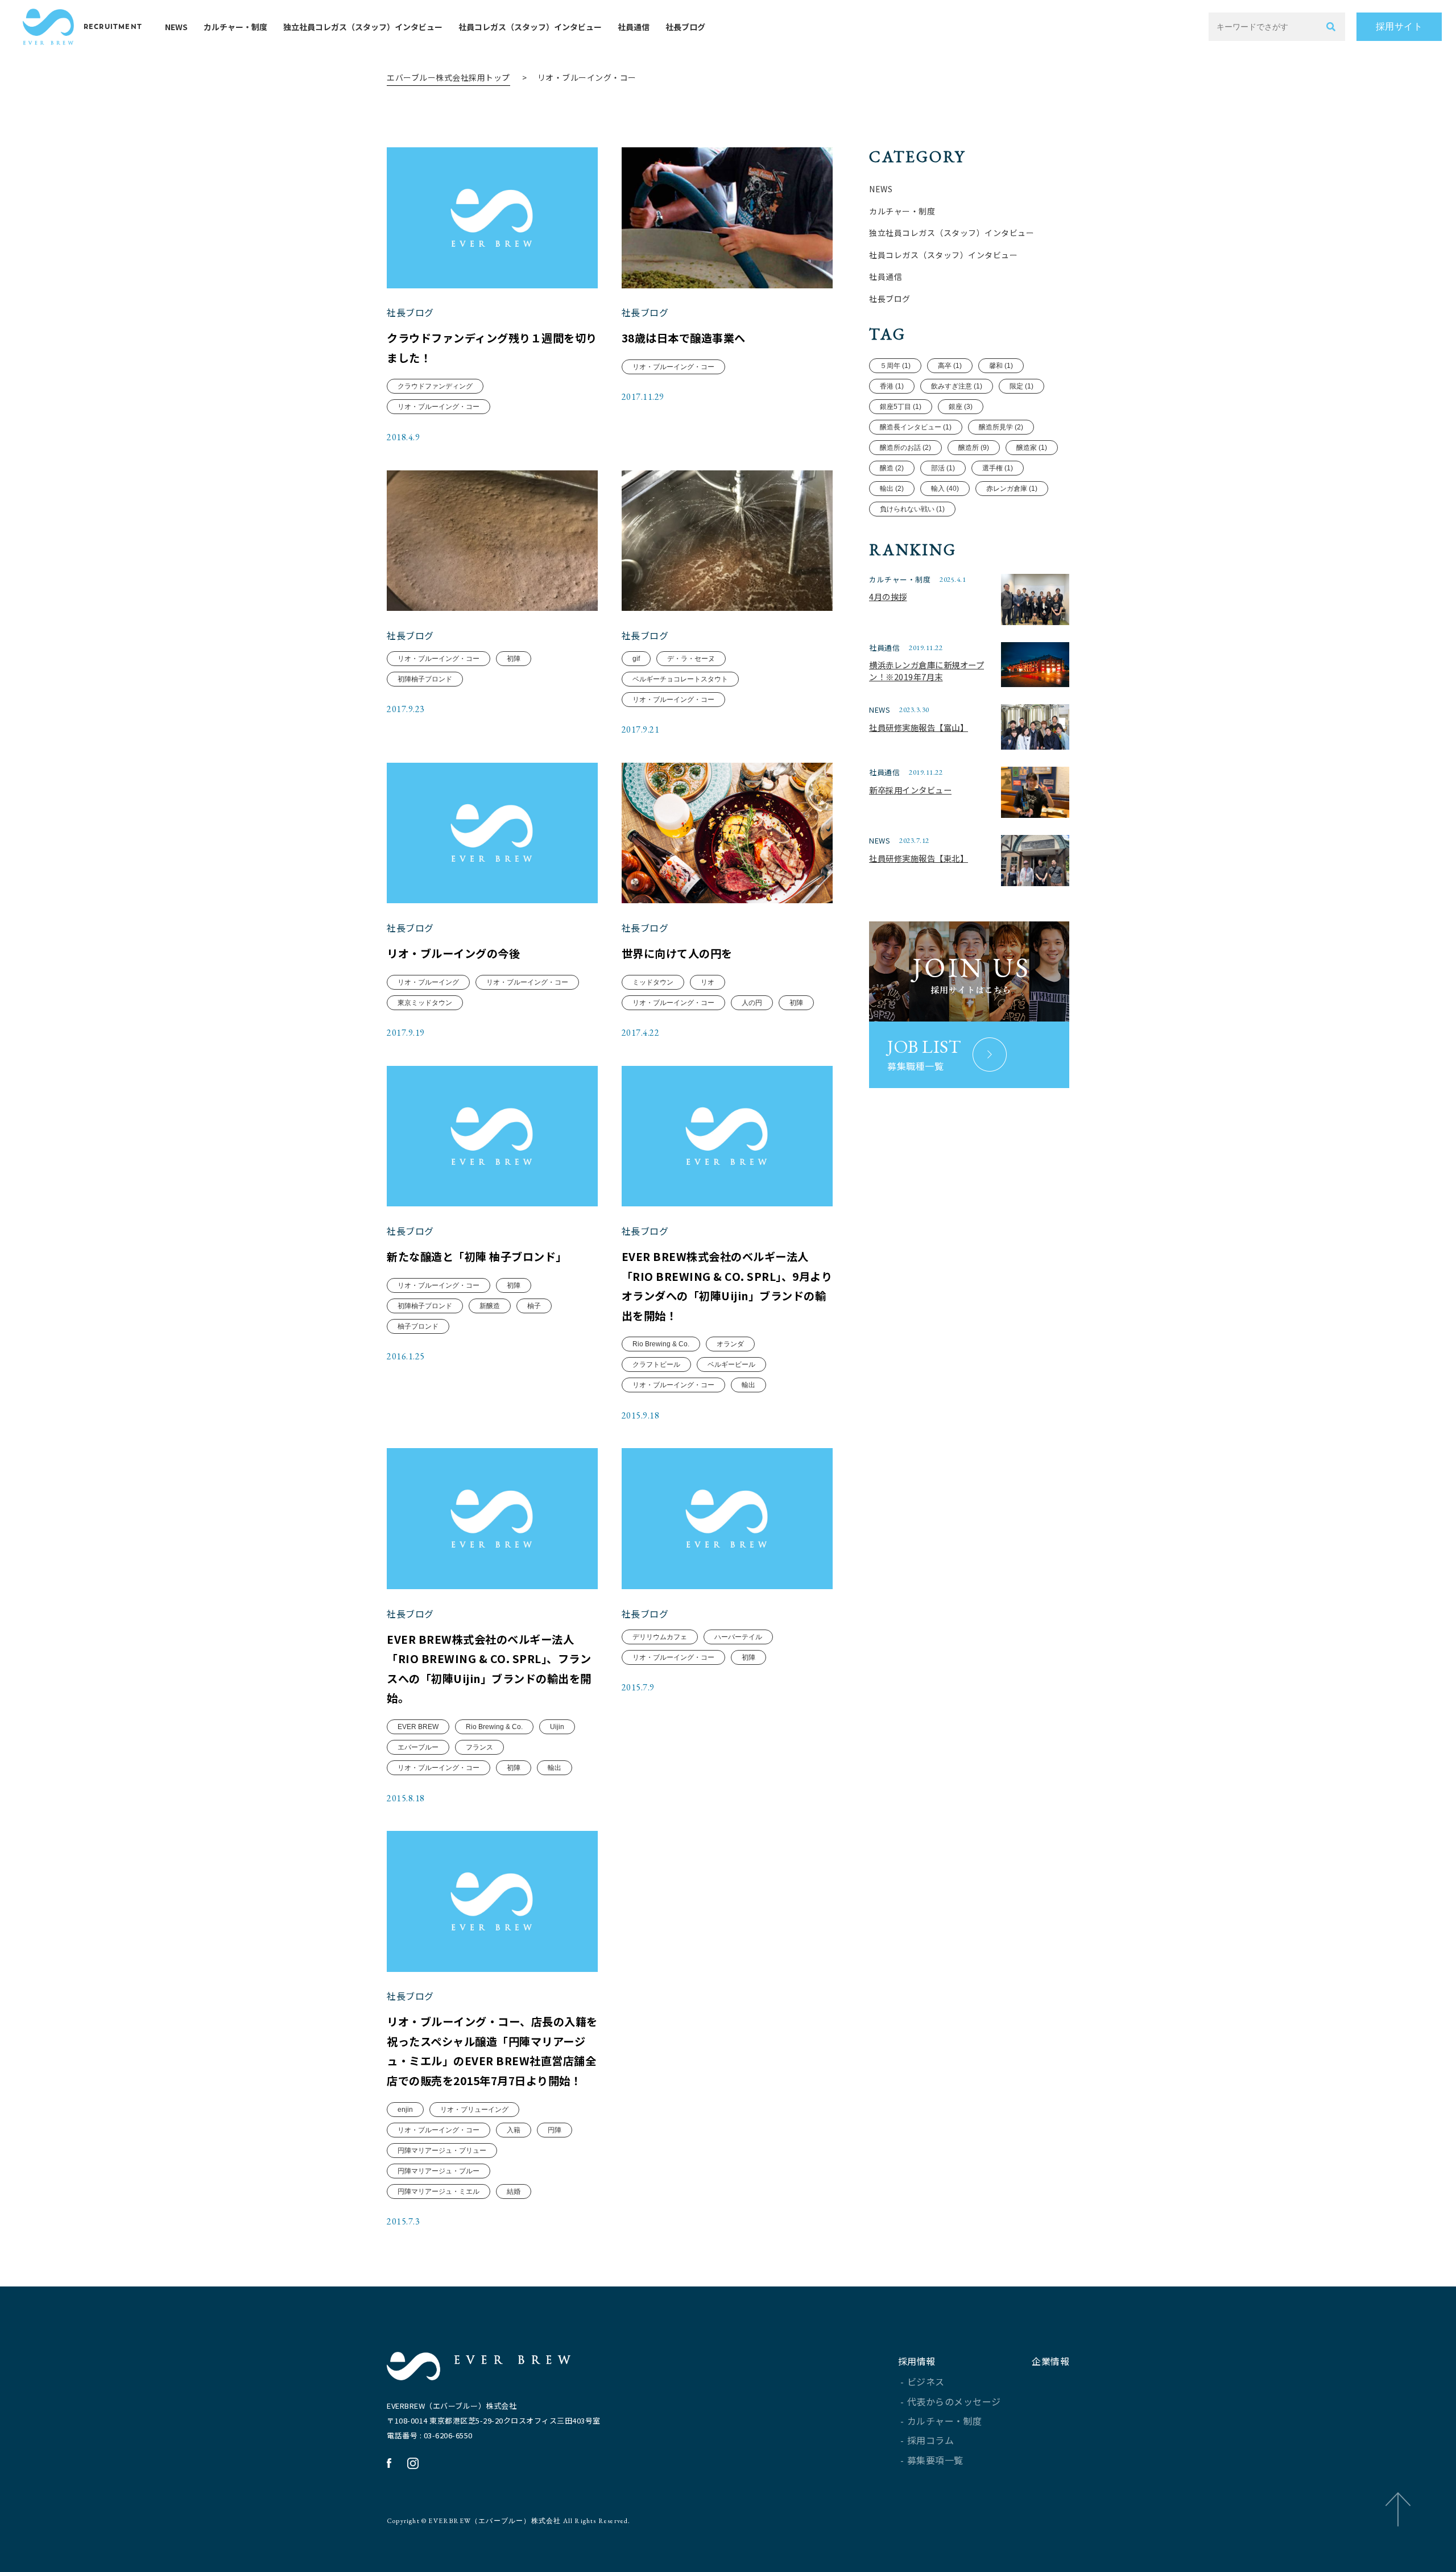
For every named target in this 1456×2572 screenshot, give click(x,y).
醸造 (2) (892, 468)
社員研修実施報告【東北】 (919, 858)
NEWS (176, 27)
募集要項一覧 (935, 2460)
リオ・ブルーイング (428, 982)
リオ (708, 982)
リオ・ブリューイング (474, 2110)
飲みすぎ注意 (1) (957, 386)
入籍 (514, 2130)
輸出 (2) (892, 489)
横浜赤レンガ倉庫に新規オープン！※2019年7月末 (926, 671)
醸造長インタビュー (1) (916, 427)
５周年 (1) (895, 366)
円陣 (555, 2130)
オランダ (730, 1344)
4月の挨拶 (888, 596)
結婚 (514, 2191)
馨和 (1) (1001, 366)
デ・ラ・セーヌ (691, 659)
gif (636, 659)
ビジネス (926, 2381)
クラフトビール (656, 1364)
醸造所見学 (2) (1001, 427)
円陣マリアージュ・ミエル (439, 2191)
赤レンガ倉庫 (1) (1012, 489)
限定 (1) (1021, 386)
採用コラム (931, 2440)
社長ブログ (685, 27)
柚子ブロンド (418, 1326)
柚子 (534, 1306)
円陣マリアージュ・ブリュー (442, 2151)
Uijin (557, 1727)
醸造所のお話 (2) (905, 448)
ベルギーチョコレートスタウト (680, 679)
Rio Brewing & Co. (661, 1344)
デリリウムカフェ (660, 1637)
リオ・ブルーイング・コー (439, 407)
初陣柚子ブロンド (425, 679)
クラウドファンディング (435, 386)
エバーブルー (418, 1747)
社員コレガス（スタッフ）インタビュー (530, 27)
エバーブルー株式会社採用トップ (448, 77)
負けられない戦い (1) (912, 509)
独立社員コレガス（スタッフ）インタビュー (363, 27)
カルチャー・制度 (235, 27)
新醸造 (490, 1306)
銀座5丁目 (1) (901, 407)
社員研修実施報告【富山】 (919, 727)
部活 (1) (943, 468)
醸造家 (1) (1032, 448)
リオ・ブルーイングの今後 (453, 953)
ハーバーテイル (738, 1637)
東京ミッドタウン (425, 1003)
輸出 (748, 1385)
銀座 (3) (961, 407)
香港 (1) (892, 386)
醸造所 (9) (974, 448)
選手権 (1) (998, 468)
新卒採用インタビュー (910, 790)
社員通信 (634, 27)
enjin (405, 2110)
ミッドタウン (653, 982)
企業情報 (1050, 2361)
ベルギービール (731, 1364)
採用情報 (917, 2361)
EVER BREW (418, 1727)
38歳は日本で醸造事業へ (684, 338)
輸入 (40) (945, 489)
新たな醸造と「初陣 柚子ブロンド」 (477, 1256)
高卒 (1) (950, 366)
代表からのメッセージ (954, 2401)
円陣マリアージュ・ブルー (439, 2171)
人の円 (752, 1003)
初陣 (514, 659)
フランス (479, 1747)
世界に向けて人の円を (677, 953)
